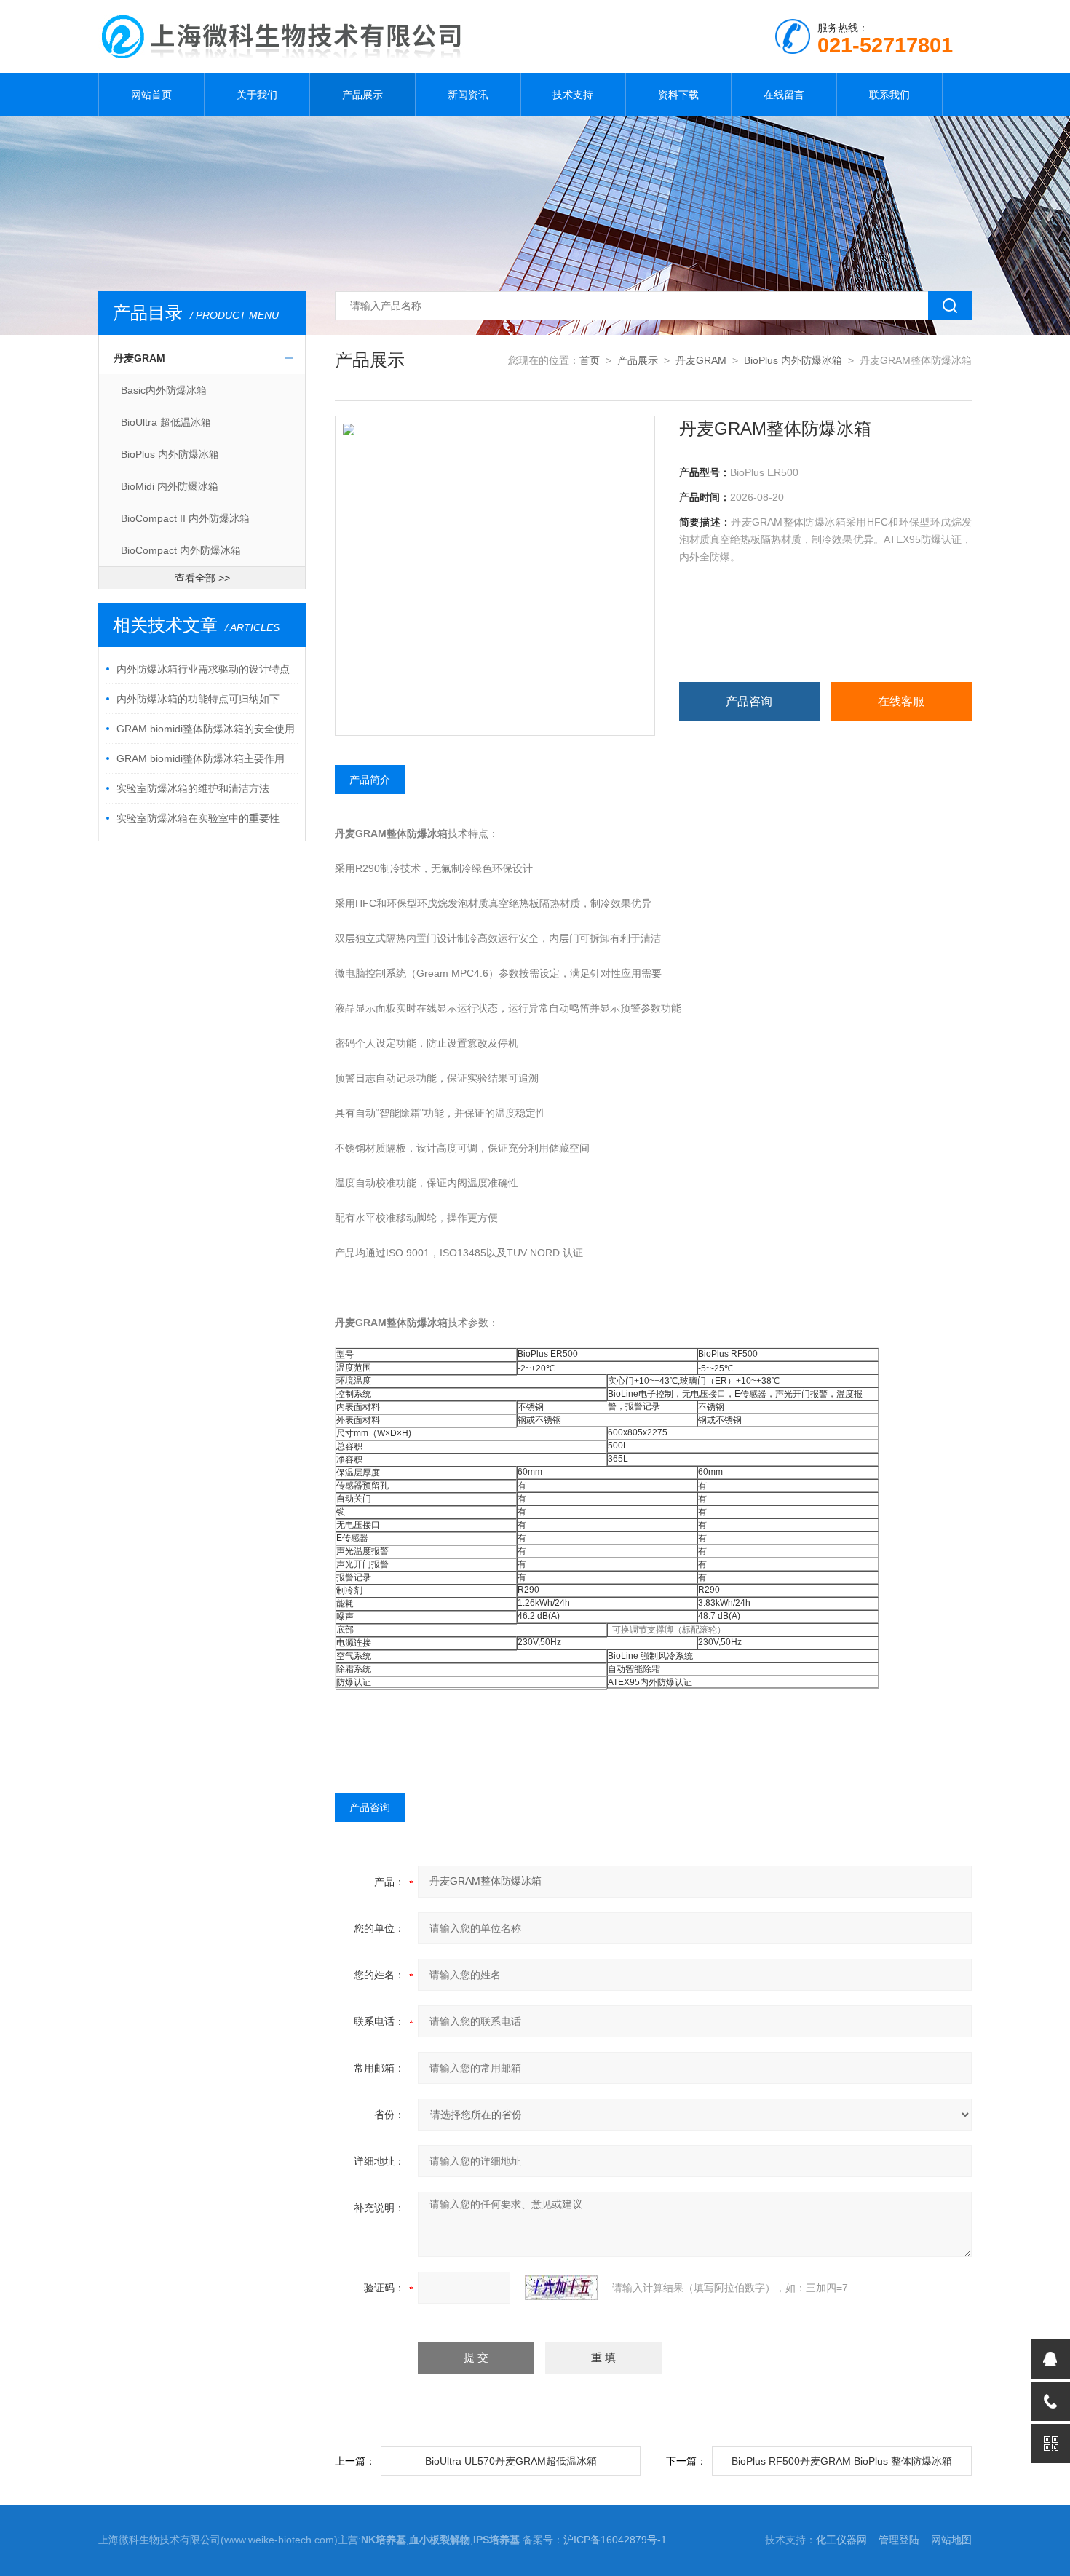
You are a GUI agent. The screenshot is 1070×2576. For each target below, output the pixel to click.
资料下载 (678, 95)
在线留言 (784, 95)
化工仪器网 (841, 2540)
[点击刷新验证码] (561, 2288)
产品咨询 (749, 701)
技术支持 (573, 95)
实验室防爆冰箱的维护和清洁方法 (193, 788)
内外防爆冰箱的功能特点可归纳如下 (198, 699)
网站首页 (151, 95)
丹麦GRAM (139, 358)
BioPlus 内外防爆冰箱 (170, 454)
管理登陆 (899, 2540)
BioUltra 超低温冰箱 (166, 422)
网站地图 (951, 2540)
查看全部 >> (202, 578)
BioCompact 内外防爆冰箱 (181, 550)
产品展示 (362, 95)
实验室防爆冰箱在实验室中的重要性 (198, 818)
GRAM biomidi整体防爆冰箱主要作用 (201, 758)
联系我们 (889, 95)
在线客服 (901, 701)
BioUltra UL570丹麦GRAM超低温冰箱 (511, 2461)
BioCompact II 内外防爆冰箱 (185, 518)
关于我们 (257, 95)
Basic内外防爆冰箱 (164, 390)
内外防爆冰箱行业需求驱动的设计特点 (203, 669)
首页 (590, 360)
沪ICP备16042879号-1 (615, 2540)
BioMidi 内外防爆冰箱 (170, 486)
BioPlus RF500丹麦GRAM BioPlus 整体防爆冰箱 (842, 2461)
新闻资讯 (468, 95)
